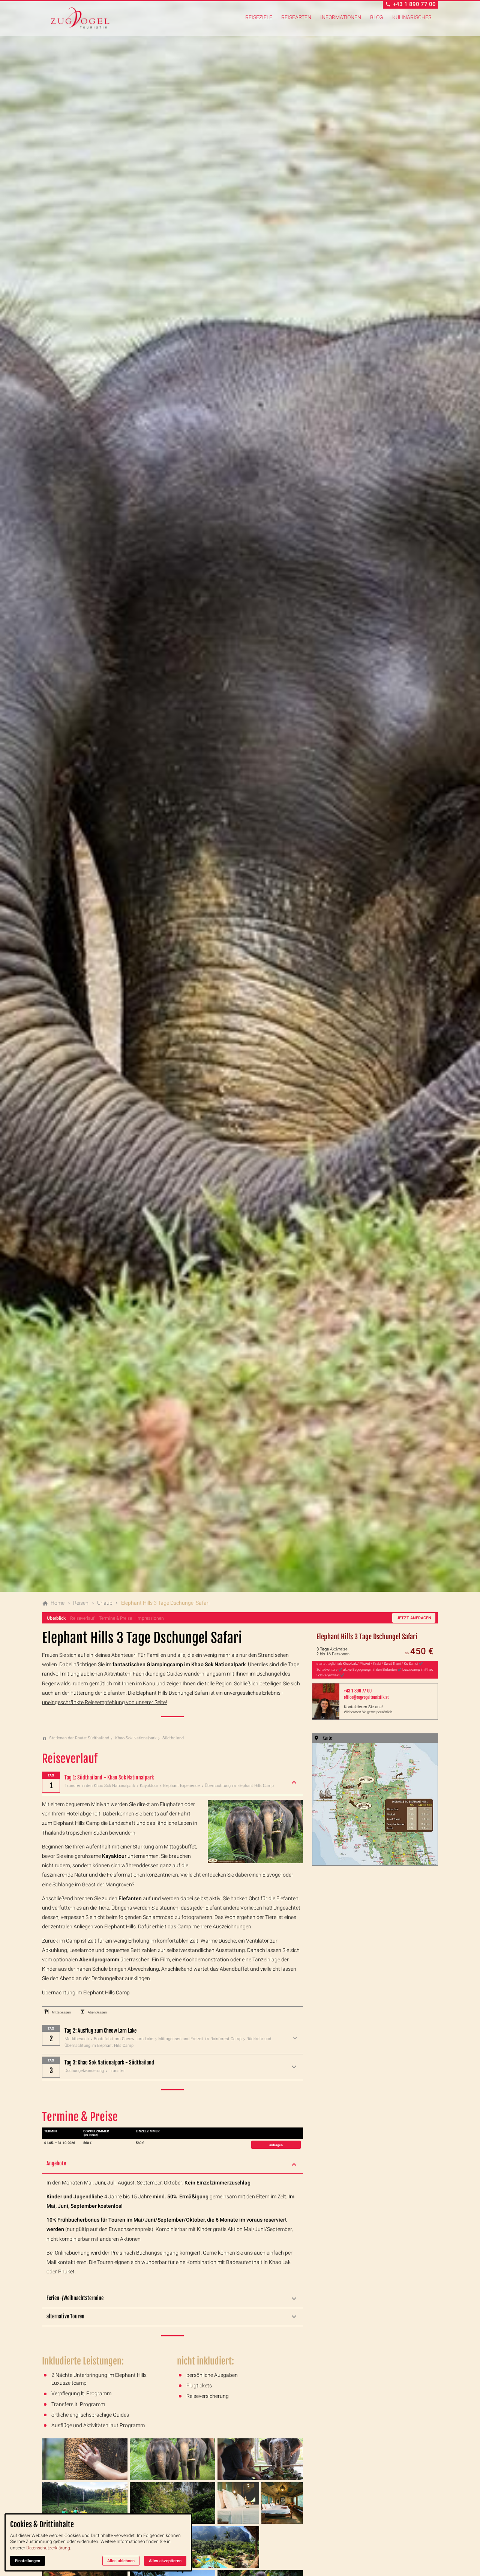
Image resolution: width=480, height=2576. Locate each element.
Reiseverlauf (82, 1618)
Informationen (341, 17)
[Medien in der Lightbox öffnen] (85, 2459)
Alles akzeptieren (165, 2561)
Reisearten (296, 17)
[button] (172, 2164)
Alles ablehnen (121, 2561)
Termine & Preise (115, 1618)
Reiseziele (259, 17)
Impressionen (150, 1618)
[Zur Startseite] (80, 18)
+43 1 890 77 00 (358, 1691)
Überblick (56, 1618)
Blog (377, 17)
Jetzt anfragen (414, 1618)
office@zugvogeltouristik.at (366, 1697)
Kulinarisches (412, 17)
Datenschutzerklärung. (49, 2548)
